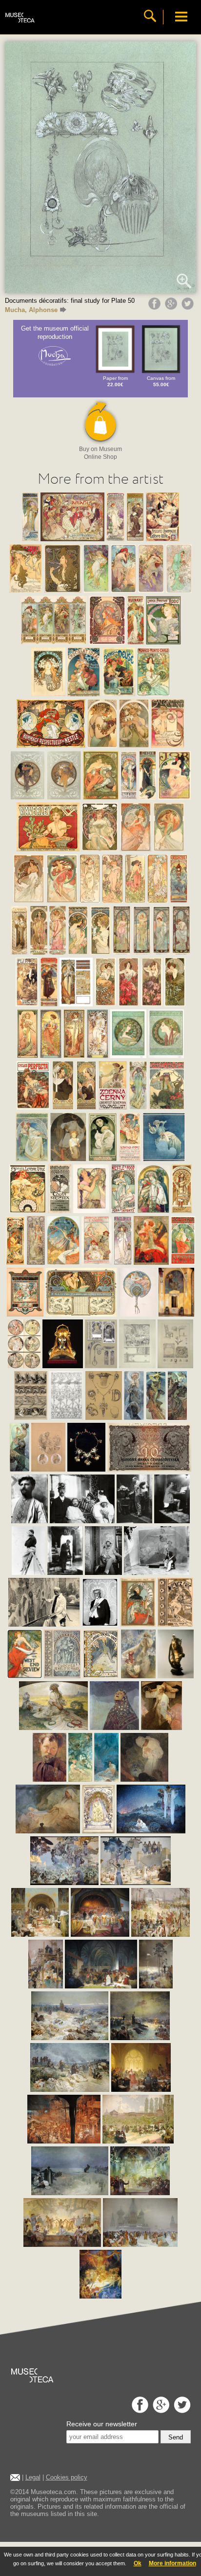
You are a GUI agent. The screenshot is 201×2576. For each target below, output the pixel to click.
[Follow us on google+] (160, 2410)
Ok (138, 2563)
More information (172, 2563)
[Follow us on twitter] (181, 2410)
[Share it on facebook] (156, 307)
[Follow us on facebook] (139, 2410)
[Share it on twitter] (189, 307)
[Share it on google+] (172, 307)
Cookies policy (67, 2477)
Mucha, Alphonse (31, 310)
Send (176, 2437)
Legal (33, 2477)
